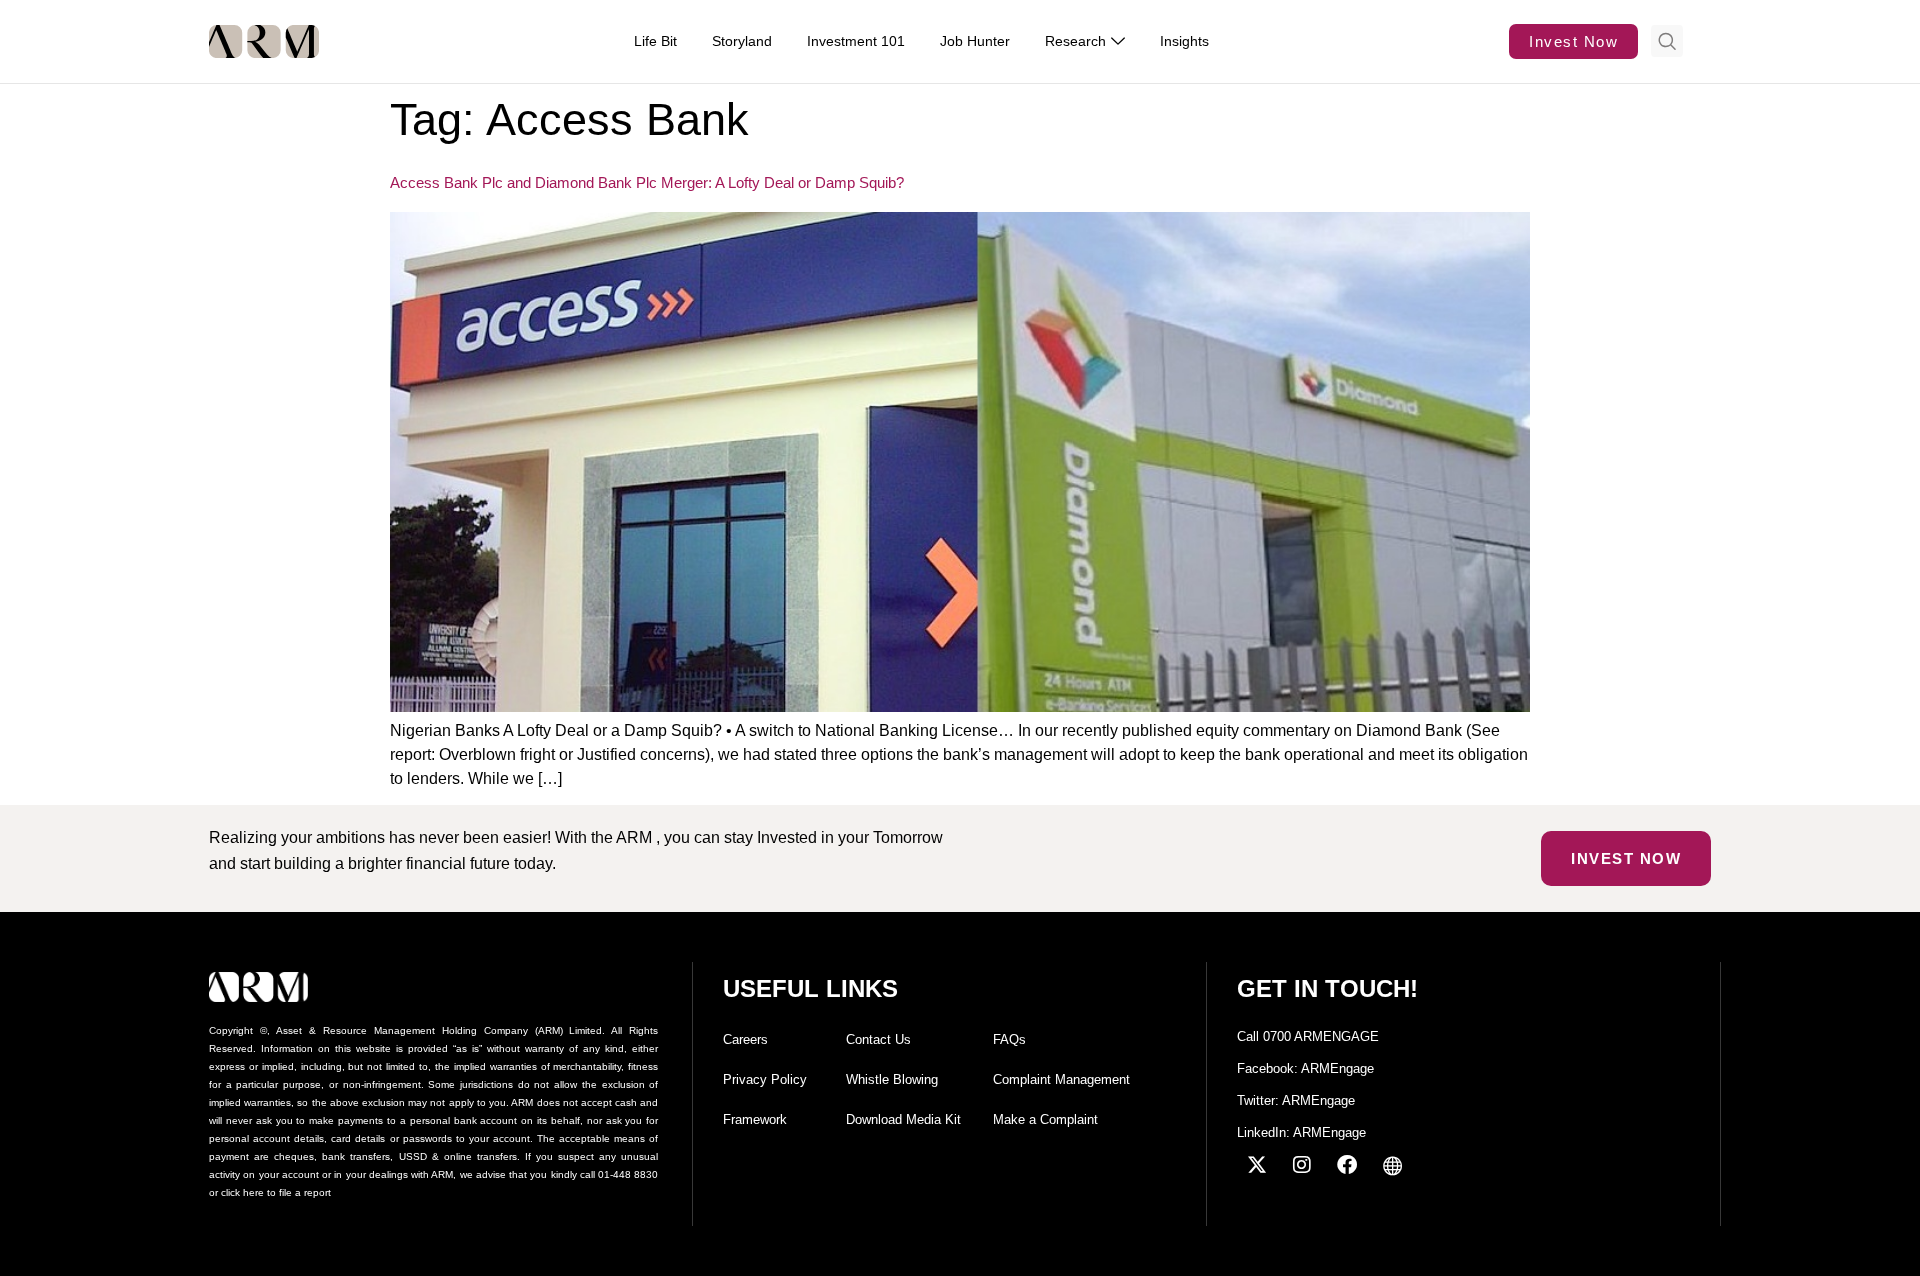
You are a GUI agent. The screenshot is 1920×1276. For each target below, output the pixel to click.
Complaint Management (1061, 1079)
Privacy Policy (765, 1079)
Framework (755, 1119)
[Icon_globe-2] (1392, 1165)
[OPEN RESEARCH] (1118, 41)
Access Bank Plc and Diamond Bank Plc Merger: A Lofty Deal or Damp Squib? (647, 182)
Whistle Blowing (892, 1079)
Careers (745, 1039)
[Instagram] (1302, 1165)
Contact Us (878, 1039)
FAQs (1009, 1039)
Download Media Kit (903, 1119)
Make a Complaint (1045, 1119)
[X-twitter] (1257, 1165)
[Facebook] (1347, 1165)
